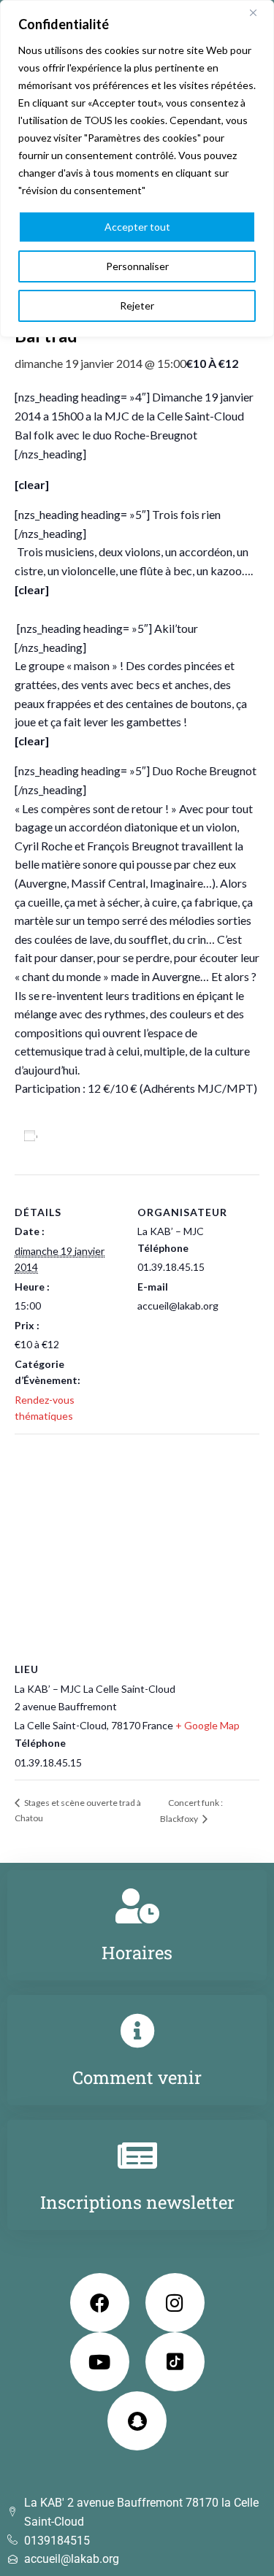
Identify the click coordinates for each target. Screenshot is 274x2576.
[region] (137, 169)
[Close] (259, 12)
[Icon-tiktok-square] (175, 2362)
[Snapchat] (137, 2421)
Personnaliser (137, 266)
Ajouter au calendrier (99, 1135)
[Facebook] (100, 2303)
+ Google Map (208, 1725)
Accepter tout (137, 227)
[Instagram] (175, 2303)
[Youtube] (100, 2362)
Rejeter (137, 305)
